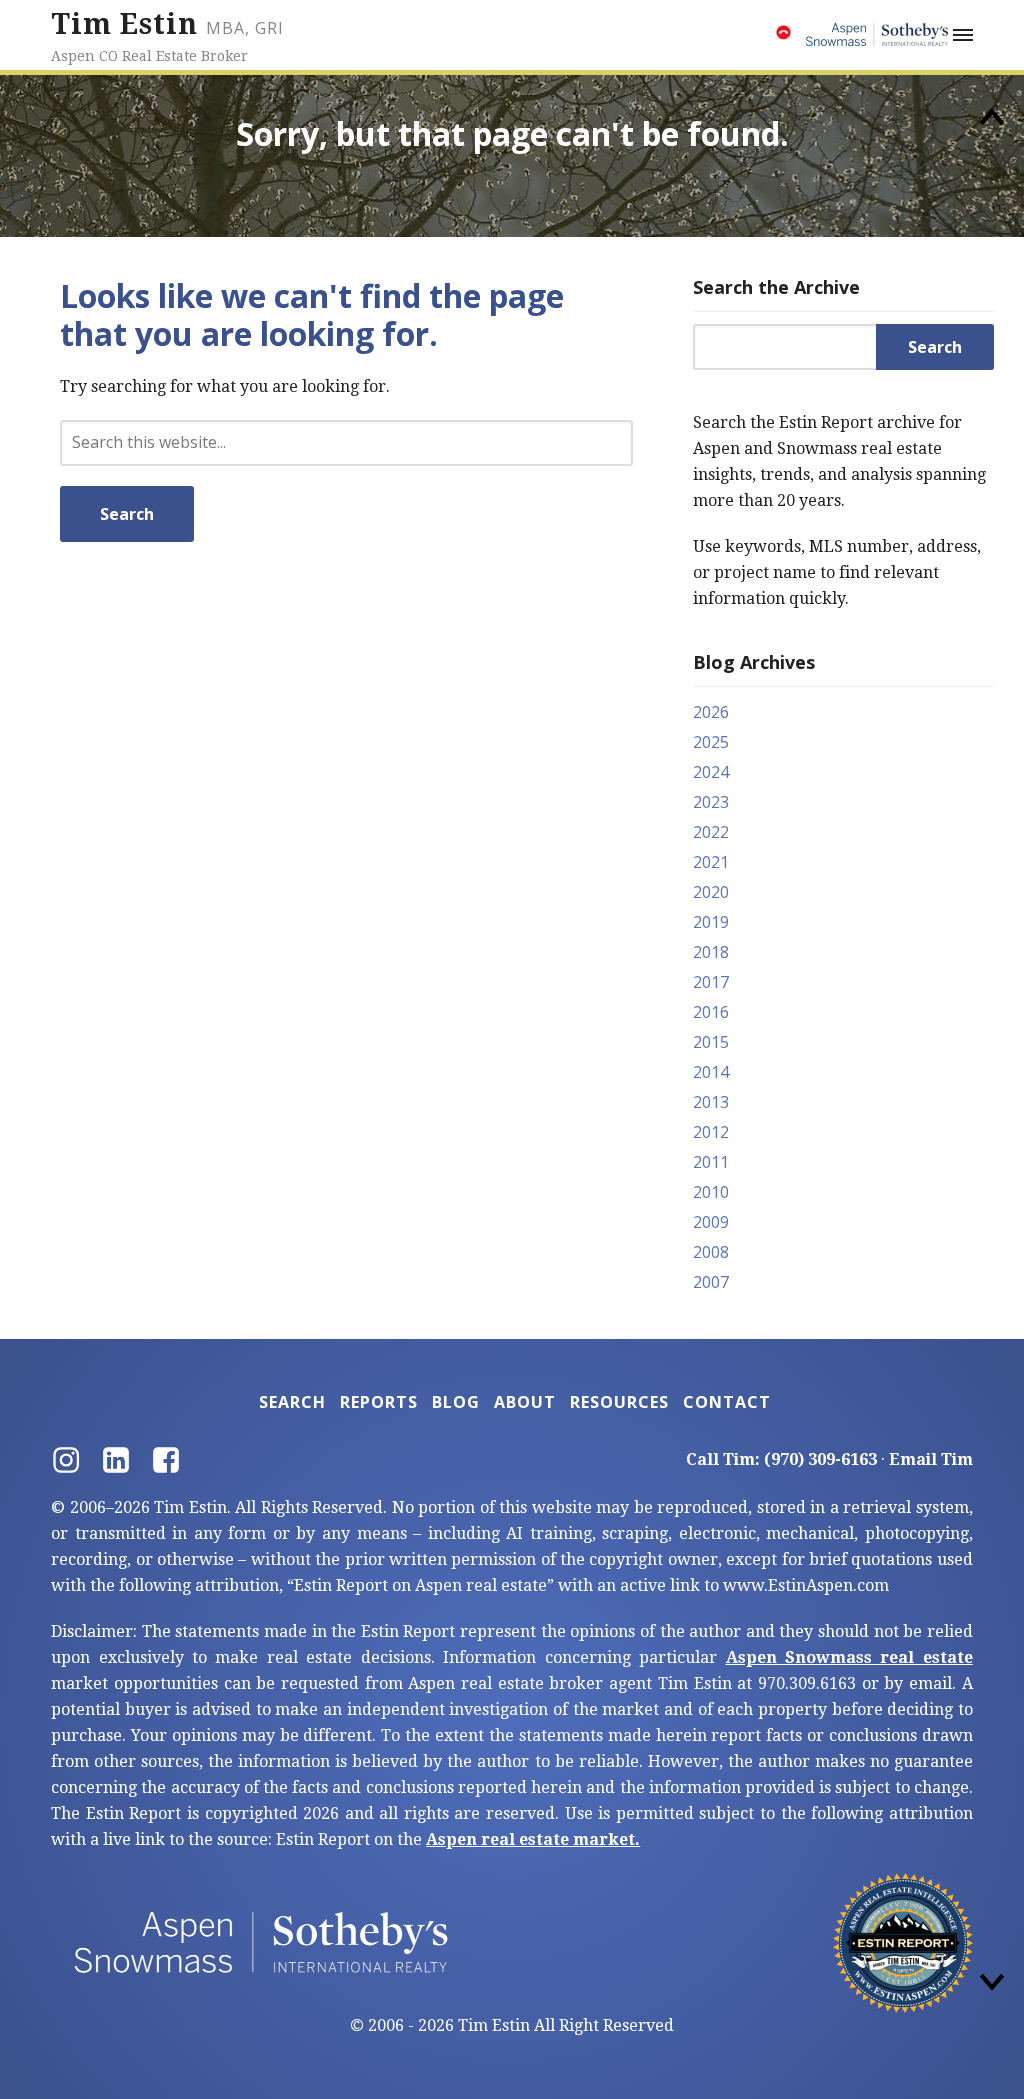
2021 (711, 862)
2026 (711, 712)
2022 (711, 832)
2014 (711, 1072)
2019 (711, 922)
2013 (711, 1102)
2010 (711, 1192)
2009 (711, 1222)
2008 (711, 1252)
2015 (711, 1042)
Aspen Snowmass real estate (849, 1657)
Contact (727, 1402)
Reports (379, 1402)
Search (292, 1402)
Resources (619, 1402)
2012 (711, 1132)
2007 (711, 1282)
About (525, 1402)
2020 (711, 892)
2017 (711, 982)
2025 (711, 742)
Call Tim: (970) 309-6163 (781, 1459)
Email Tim (931, 1459)
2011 (711, 1162)
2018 (711, 952)
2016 (711, 1012)
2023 (711, 802)
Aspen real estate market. (533, 1839)
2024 (711, 772)
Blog (456, 1402)
